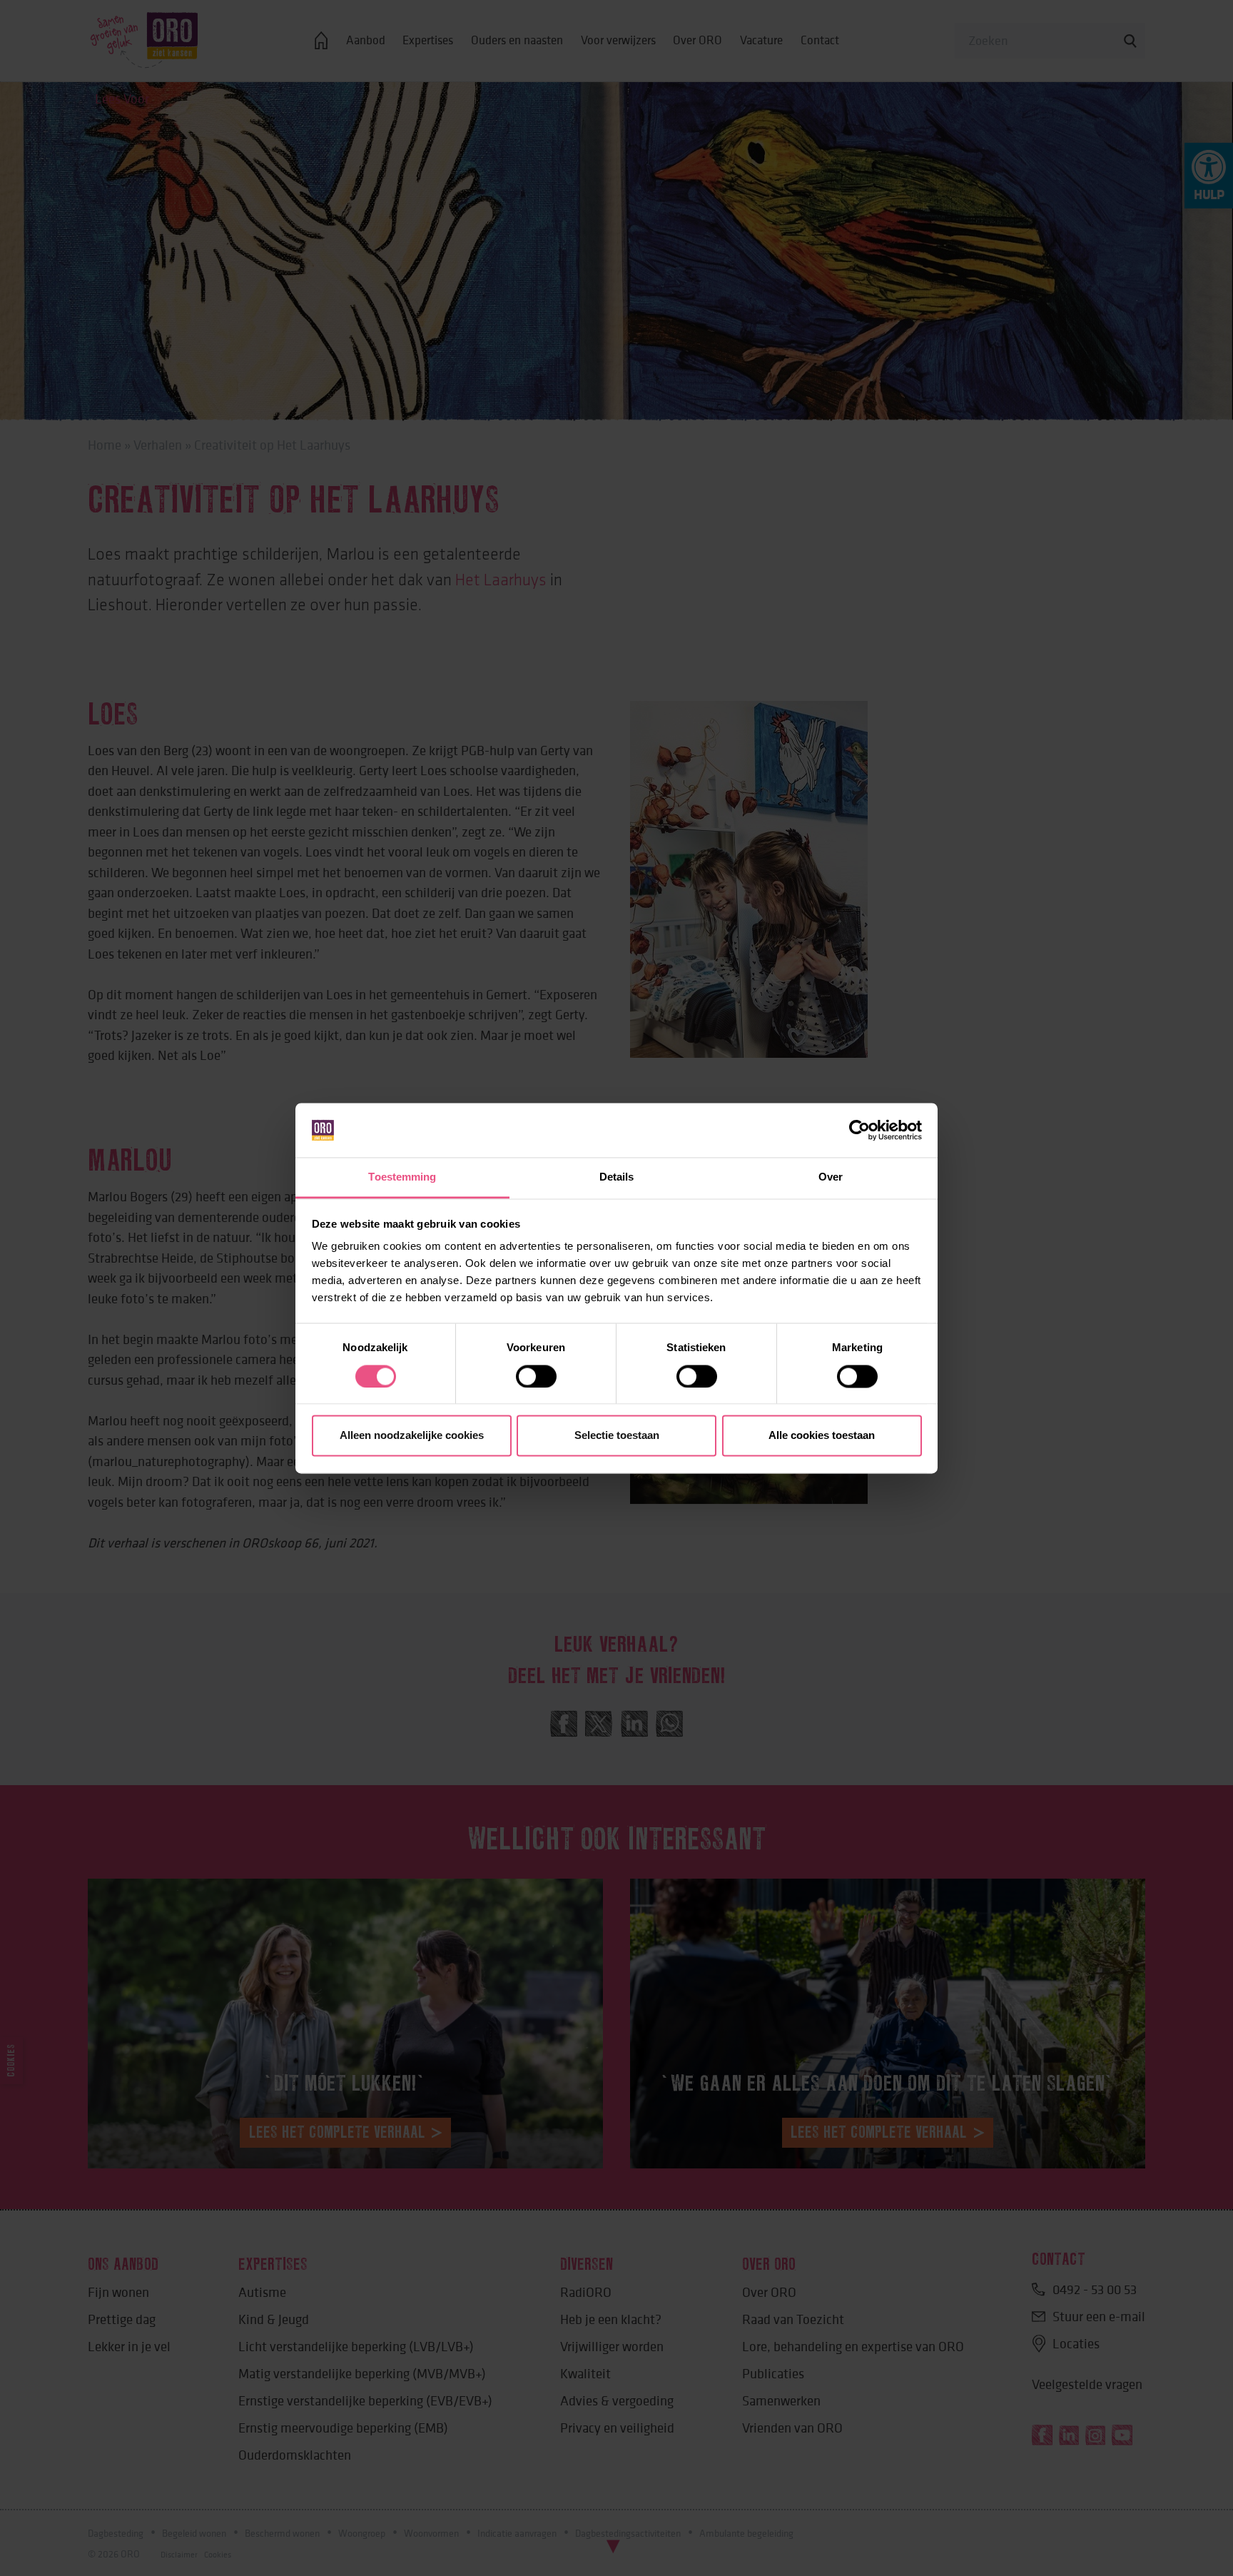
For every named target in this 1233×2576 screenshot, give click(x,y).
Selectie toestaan (617, 1436)
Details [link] (617, 1177)
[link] (859, 1130)
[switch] (536, 1376)
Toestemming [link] (402, 1177)
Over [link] (831, 1177)
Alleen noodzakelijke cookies (412, 1436)
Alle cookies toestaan (822, 1436)
